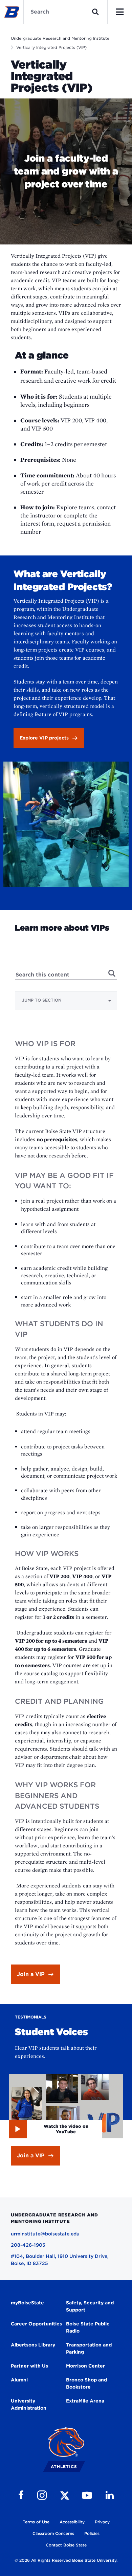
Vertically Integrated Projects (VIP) (51, 47)
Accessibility (72, 2522)
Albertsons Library (33, 2345)
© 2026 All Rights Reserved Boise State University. (66, 2560)
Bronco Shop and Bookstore (86, 2383)
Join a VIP (31, 1974)
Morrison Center (85, 2366)
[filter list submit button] (112, 973)
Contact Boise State (66, 2545)
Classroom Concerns (53, 2533)
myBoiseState (27, 2303)
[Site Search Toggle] (95, 12)
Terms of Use (36, 2522)
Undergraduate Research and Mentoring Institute (60, 38)
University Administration (29, 2404)
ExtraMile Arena (85, 2401)
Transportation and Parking (89, 2348)
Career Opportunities (36, 2324)
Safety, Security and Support (90, 2306)
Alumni (19, 2380)
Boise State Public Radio (88, 2327)
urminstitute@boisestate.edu (45, 2234)
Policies (92, 2533)
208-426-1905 (28, 2245)
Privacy (102, 2522)
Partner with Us (29, 2366)
